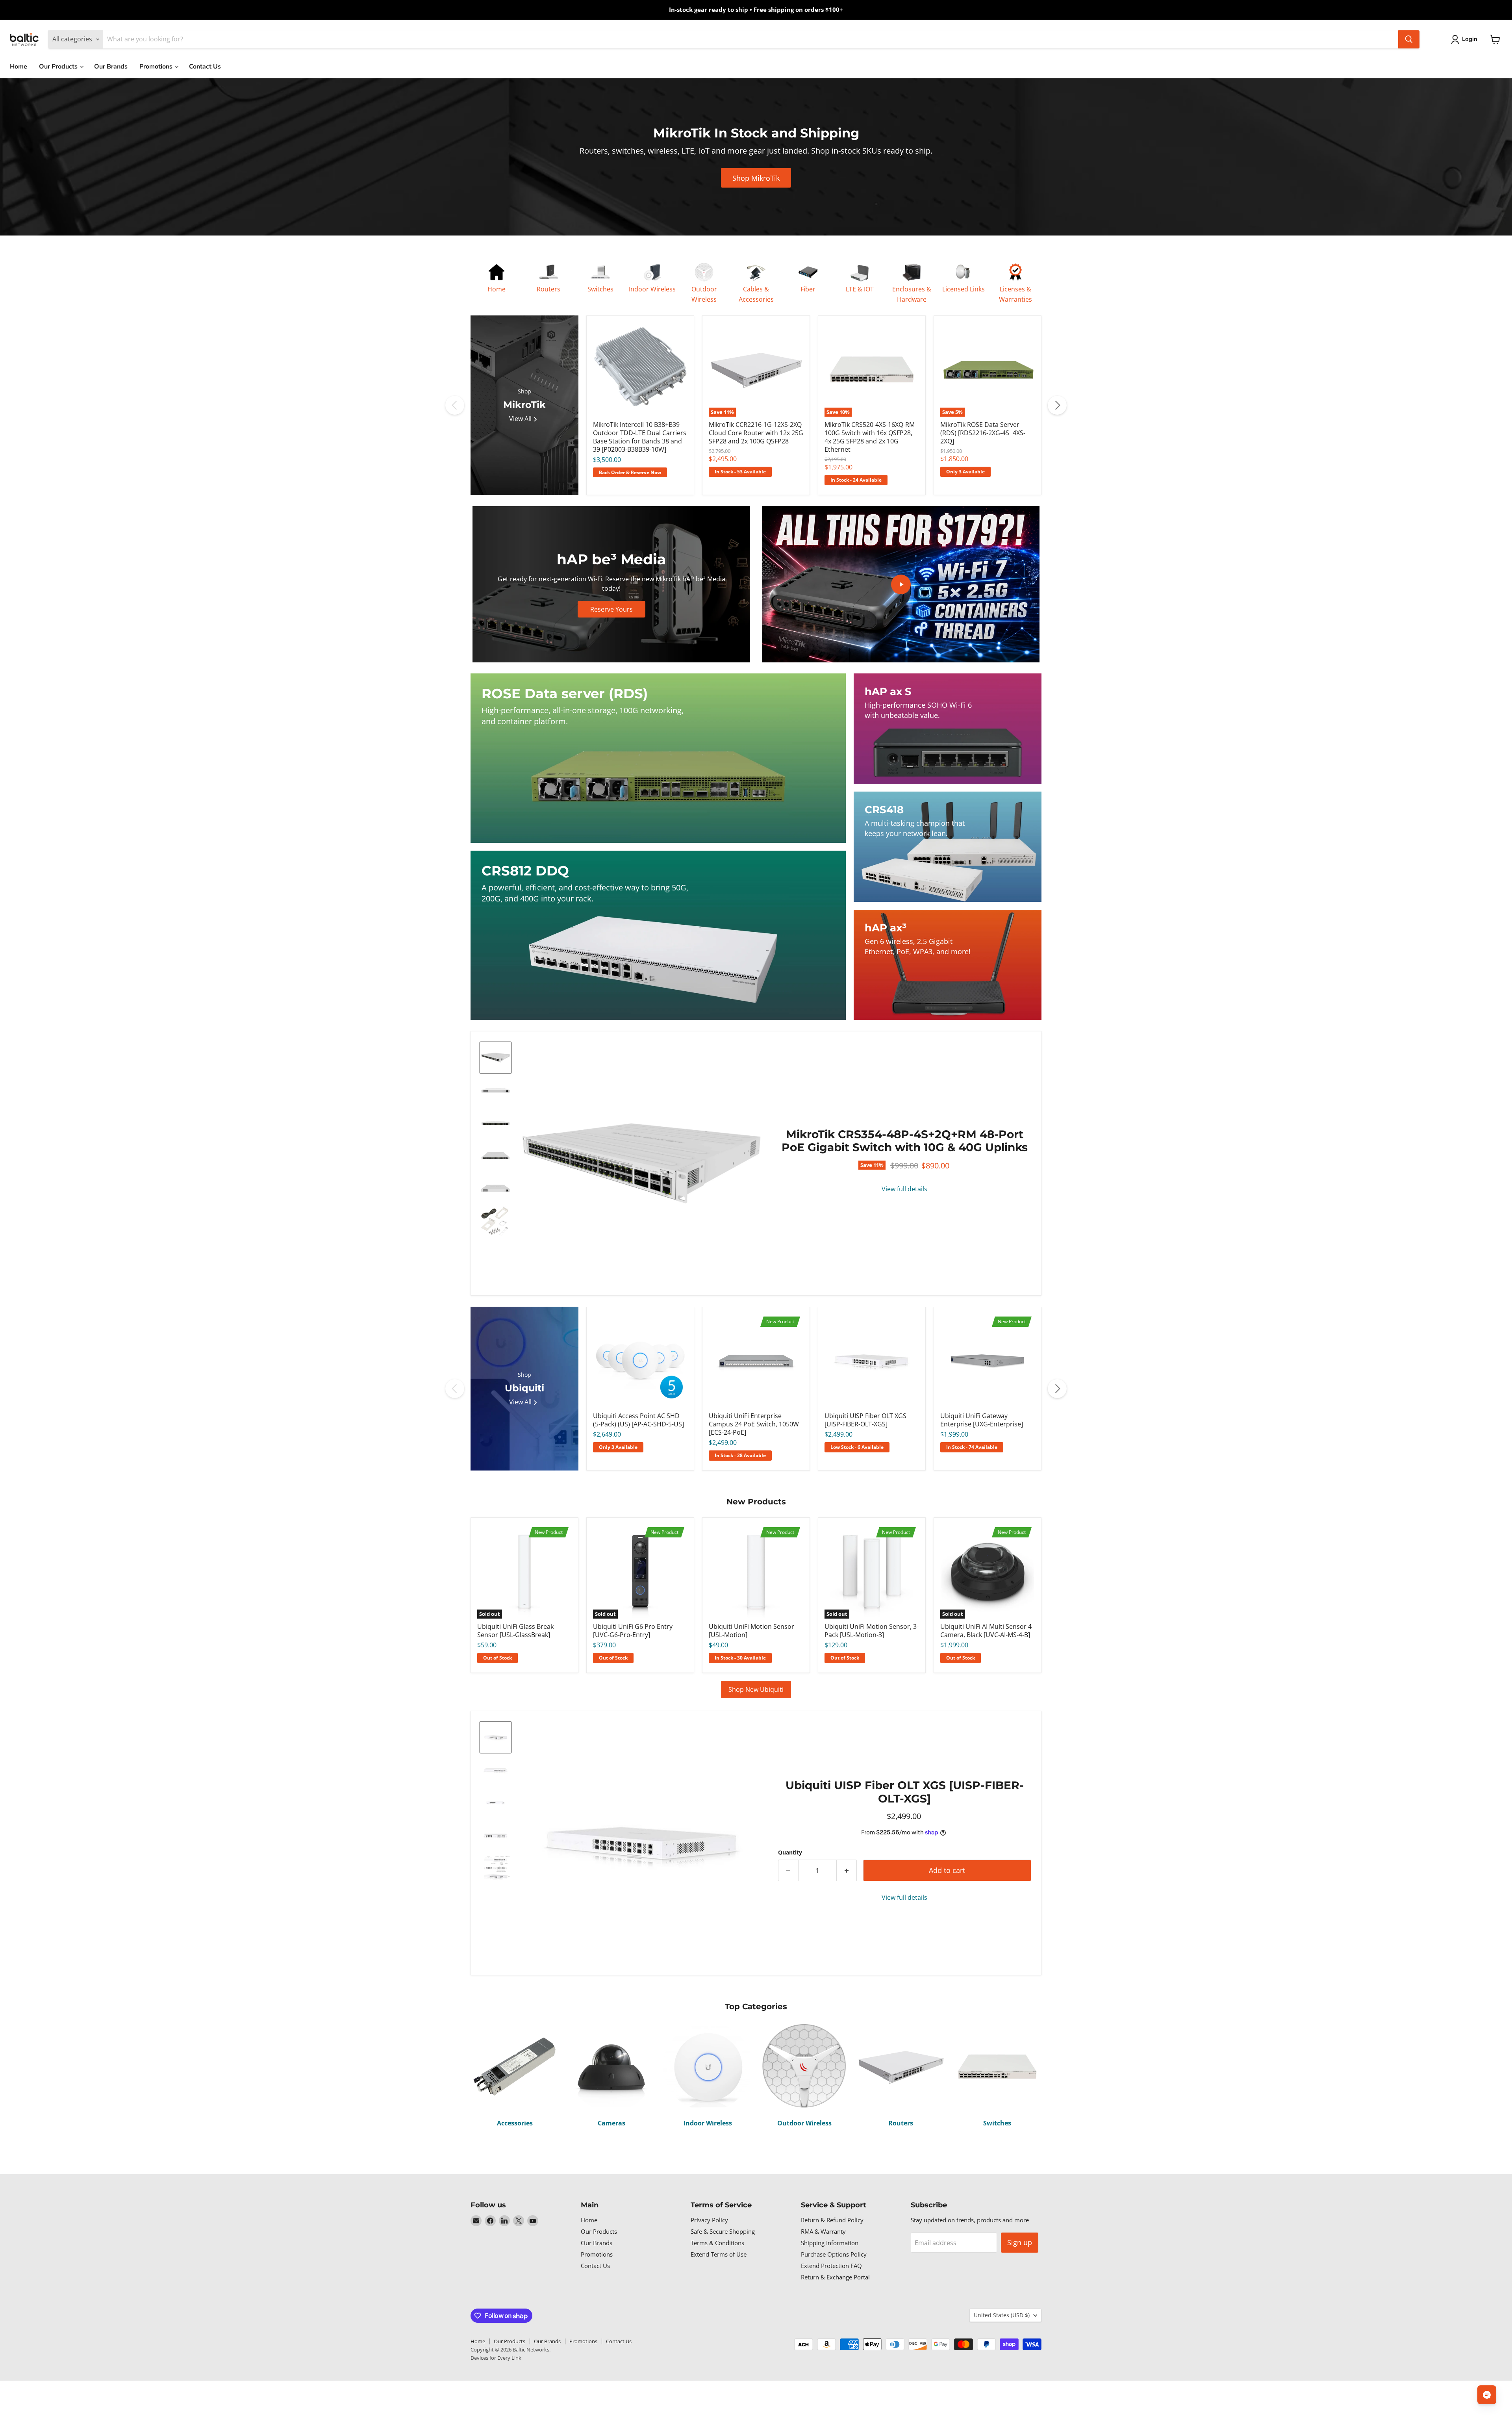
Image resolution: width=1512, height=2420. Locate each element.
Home (19, 67)
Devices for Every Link (496, 2358)
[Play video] (901, 584)
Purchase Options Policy (834, 2254)
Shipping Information (830, 2243)
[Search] (1409, 39)
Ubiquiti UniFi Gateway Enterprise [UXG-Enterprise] (982, 1420)
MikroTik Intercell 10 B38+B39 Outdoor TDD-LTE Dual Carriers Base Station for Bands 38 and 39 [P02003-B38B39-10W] (640, 437)
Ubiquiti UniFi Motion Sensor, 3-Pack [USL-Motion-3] (872, 1631)
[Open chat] (1487, 2395)
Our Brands (111, 67)
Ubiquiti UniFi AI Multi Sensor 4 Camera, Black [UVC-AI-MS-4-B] (986, 1631)
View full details (904, 1189)
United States (1002, 2315)
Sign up (1020, 2242)
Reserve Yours (611, 609)
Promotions (157, 67)
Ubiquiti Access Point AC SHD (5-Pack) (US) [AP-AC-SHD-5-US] (638, 1420)
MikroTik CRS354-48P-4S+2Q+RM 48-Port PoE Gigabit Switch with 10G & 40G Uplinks (905, 1141)
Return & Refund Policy (832, 2220)
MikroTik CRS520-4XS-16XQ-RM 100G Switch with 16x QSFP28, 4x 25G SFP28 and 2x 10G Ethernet (870, 437)
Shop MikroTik (756, 178)
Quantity (790, 1853)
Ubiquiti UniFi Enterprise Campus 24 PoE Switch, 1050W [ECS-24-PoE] (754, 1424)
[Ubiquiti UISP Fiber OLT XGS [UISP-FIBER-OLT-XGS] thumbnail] (496, 1737)
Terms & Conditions (717, 2243)
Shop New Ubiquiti (756, 1689)
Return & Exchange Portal (835, 2277)
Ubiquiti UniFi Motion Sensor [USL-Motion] (751, 1631)
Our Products (59, 67)
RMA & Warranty (823, 2231)
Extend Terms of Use (719, 2254)
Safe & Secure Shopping (723, 2231)
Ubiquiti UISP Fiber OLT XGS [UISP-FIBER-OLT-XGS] (865, 1420)
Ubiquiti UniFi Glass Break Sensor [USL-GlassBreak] (515, 1631)
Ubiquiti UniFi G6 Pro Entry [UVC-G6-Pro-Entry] (633, 1631)
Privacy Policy (709, 2220)
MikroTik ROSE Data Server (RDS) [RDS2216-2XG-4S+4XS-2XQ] (983, 433)
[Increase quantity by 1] (847, 1870)
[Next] (1057, 405)
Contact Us (205, 67)
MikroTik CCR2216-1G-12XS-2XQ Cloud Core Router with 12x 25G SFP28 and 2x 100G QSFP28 (756, 433)
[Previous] (455, 405)
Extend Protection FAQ (831, 2266)
